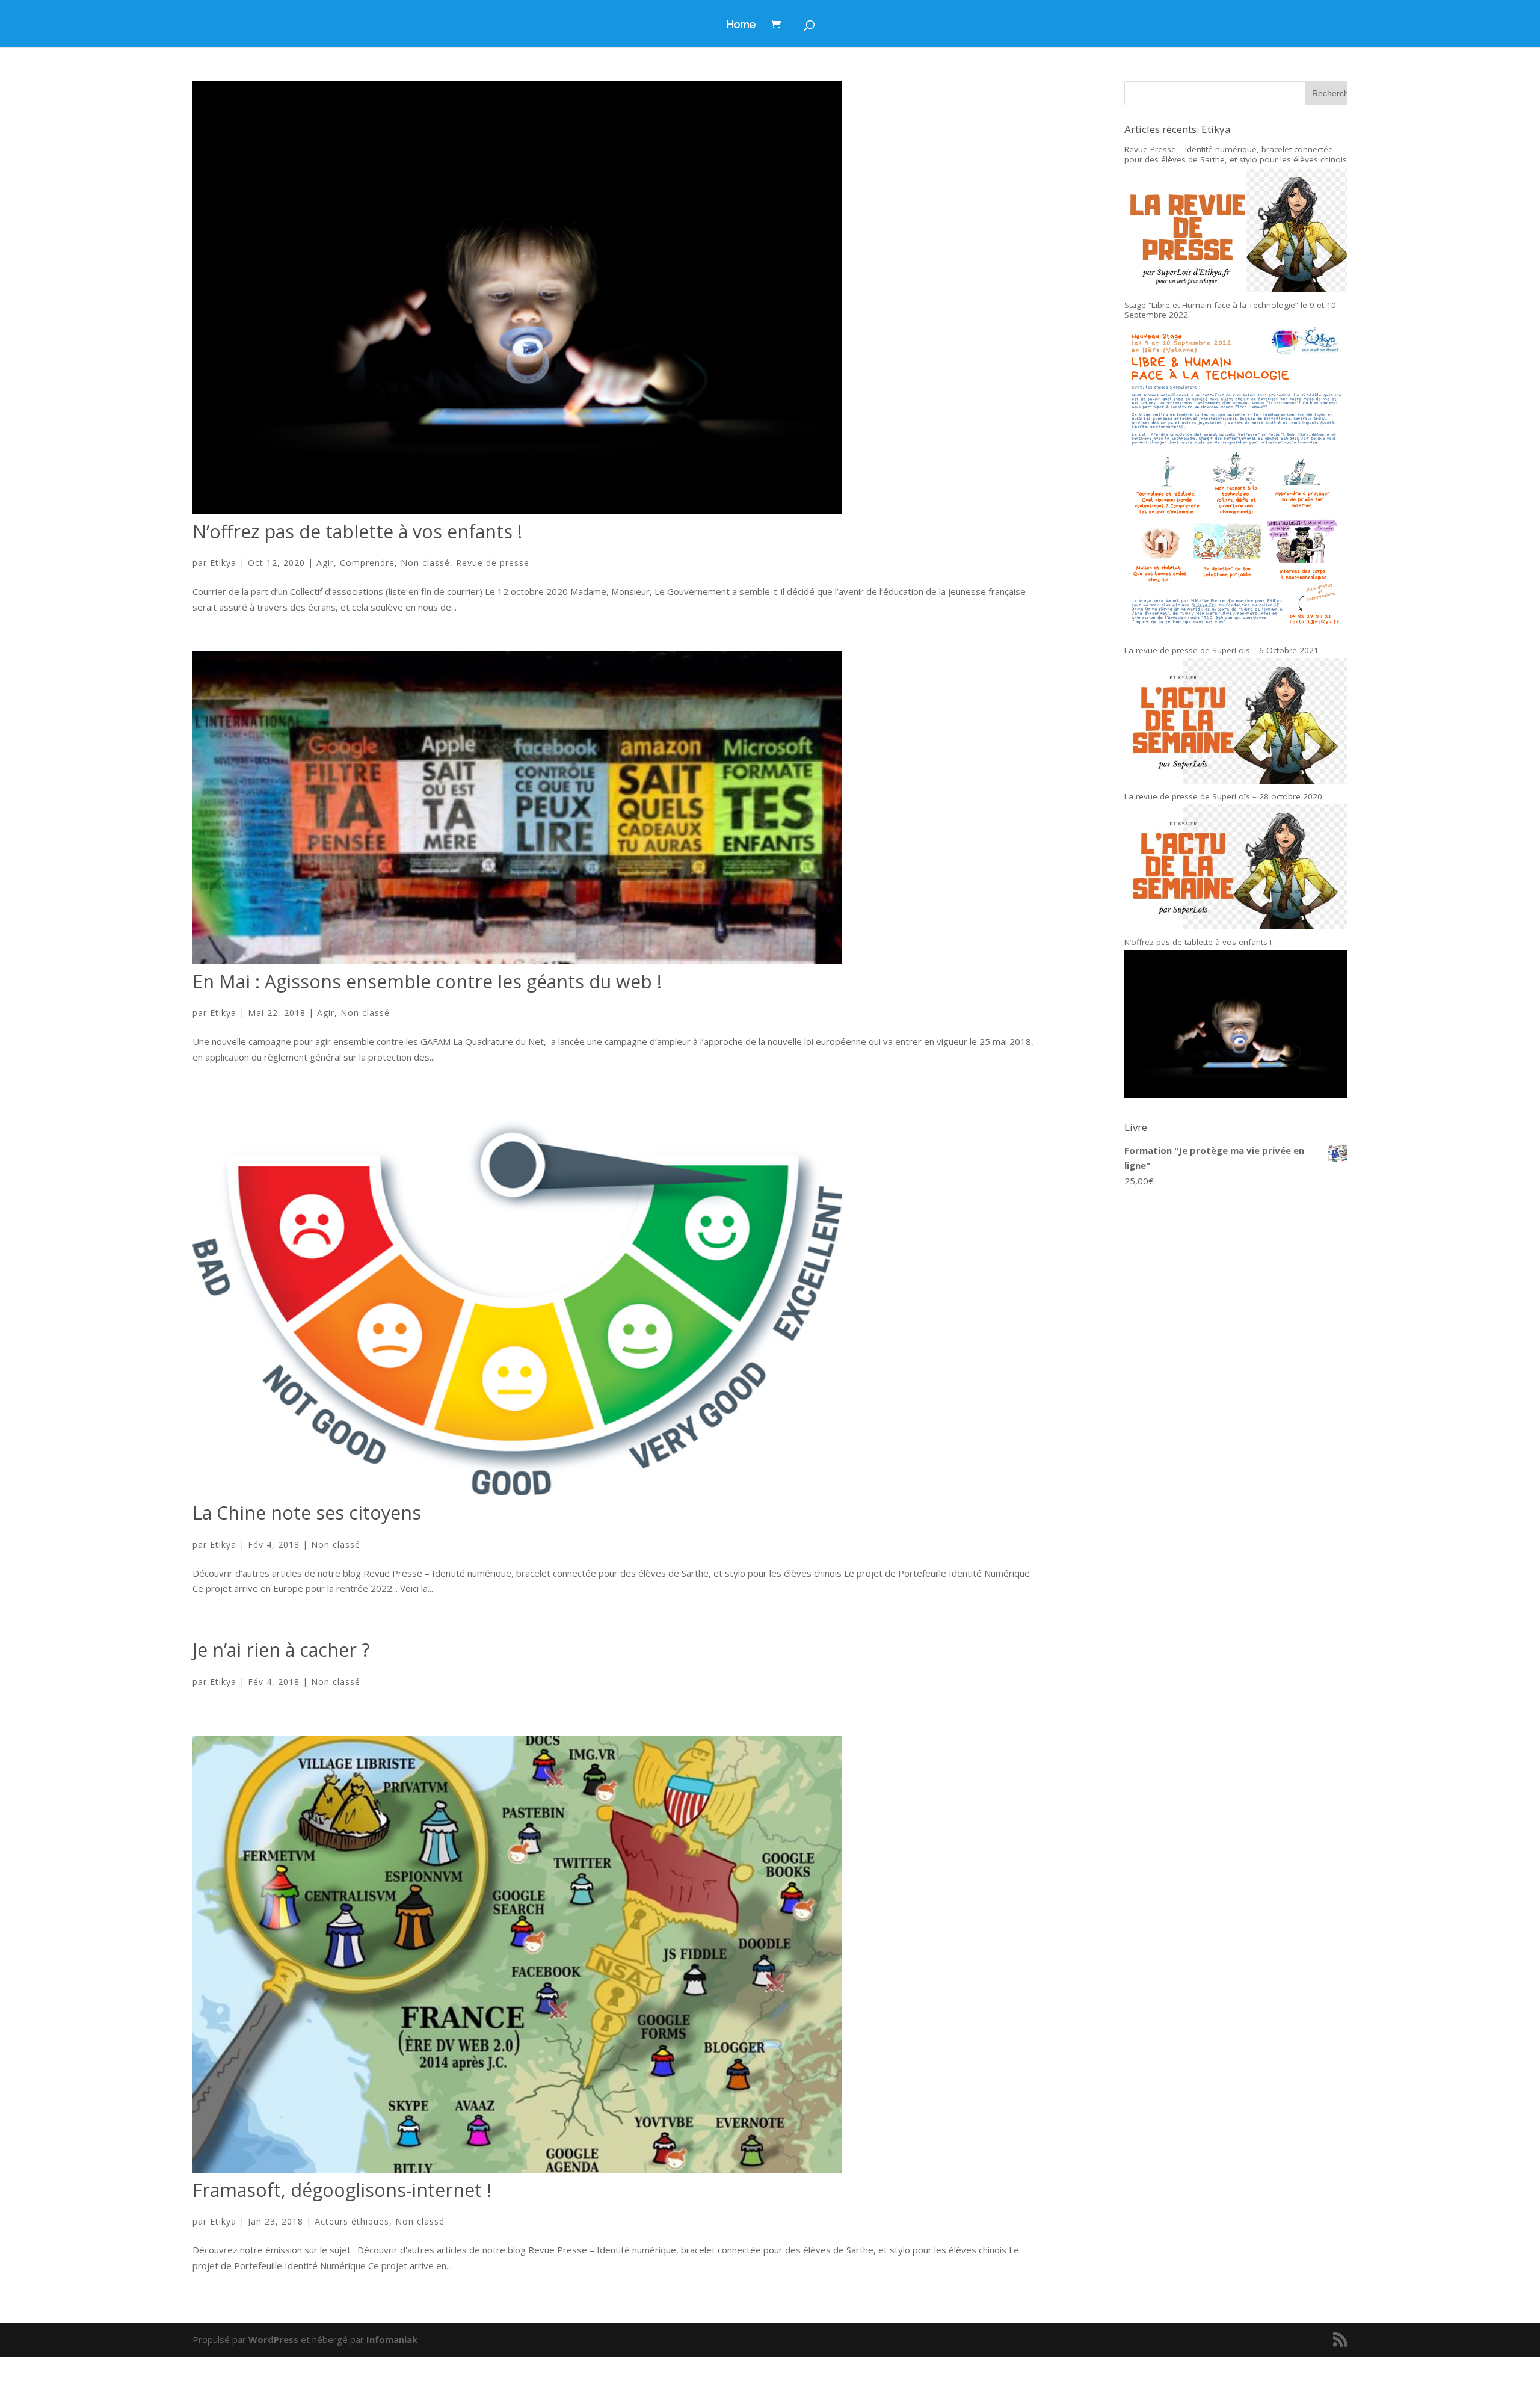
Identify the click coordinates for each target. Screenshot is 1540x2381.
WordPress (273, 2339)
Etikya (223, 563)
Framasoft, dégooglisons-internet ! (342, 2190)
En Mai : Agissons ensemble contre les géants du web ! (427, 981)
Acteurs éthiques (352, 2221)
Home (741, 26)
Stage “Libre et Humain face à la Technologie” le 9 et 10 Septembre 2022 (1230, 310)
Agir (325, 563)
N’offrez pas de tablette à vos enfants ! (357, 531)
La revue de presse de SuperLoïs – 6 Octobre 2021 (1221, 650)
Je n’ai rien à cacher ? (281, 1650)
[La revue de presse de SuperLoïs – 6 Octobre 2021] (1236, 780)
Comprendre (367, 563)
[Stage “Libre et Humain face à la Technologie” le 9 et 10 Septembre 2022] (1236, 635)
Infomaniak (392, 2339)
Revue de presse (493, 563)
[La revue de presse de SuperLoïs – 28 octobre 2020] (1236, 926)
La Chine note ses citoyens (307, 1513)
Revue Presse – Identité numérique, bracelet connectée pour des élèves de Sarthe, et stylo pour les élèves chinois (1236, 154)
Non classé (425, 563)
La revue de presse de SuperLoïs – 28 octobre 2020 (1223, 796)
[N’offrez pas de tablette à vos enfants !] (1236, 1095)
